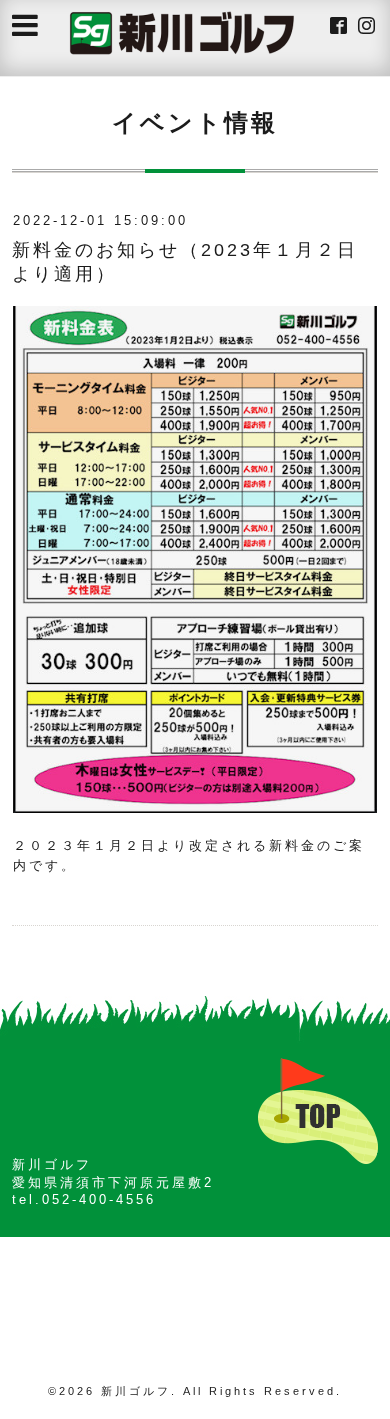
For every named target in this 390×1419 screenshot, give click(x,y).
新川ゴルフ (136, 1391)
